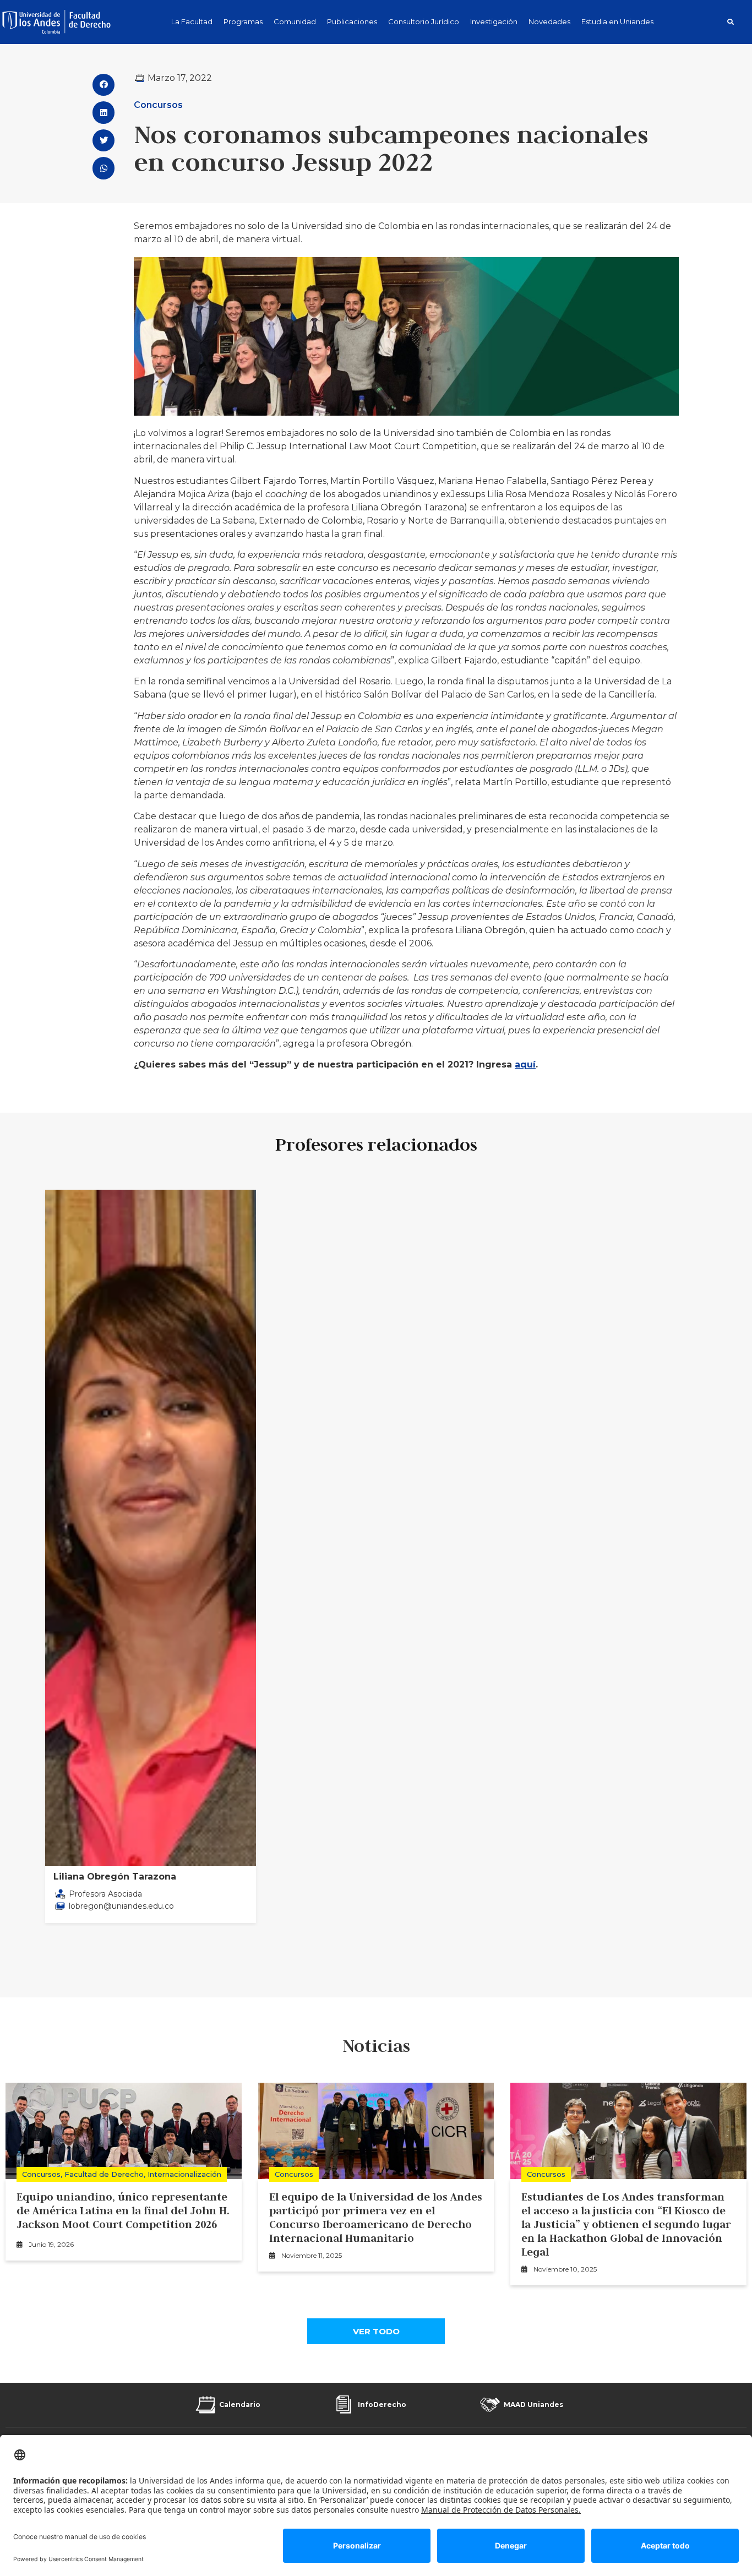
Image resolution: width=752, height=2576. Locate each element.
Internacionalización (184, 2174)
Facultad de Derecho (104, 2174)
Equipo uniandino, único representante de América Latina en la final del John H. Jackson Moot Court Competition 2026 (123, 2210)
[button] (731, 22)
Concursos (158, 105)
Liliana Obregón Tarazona (115, 1877)
